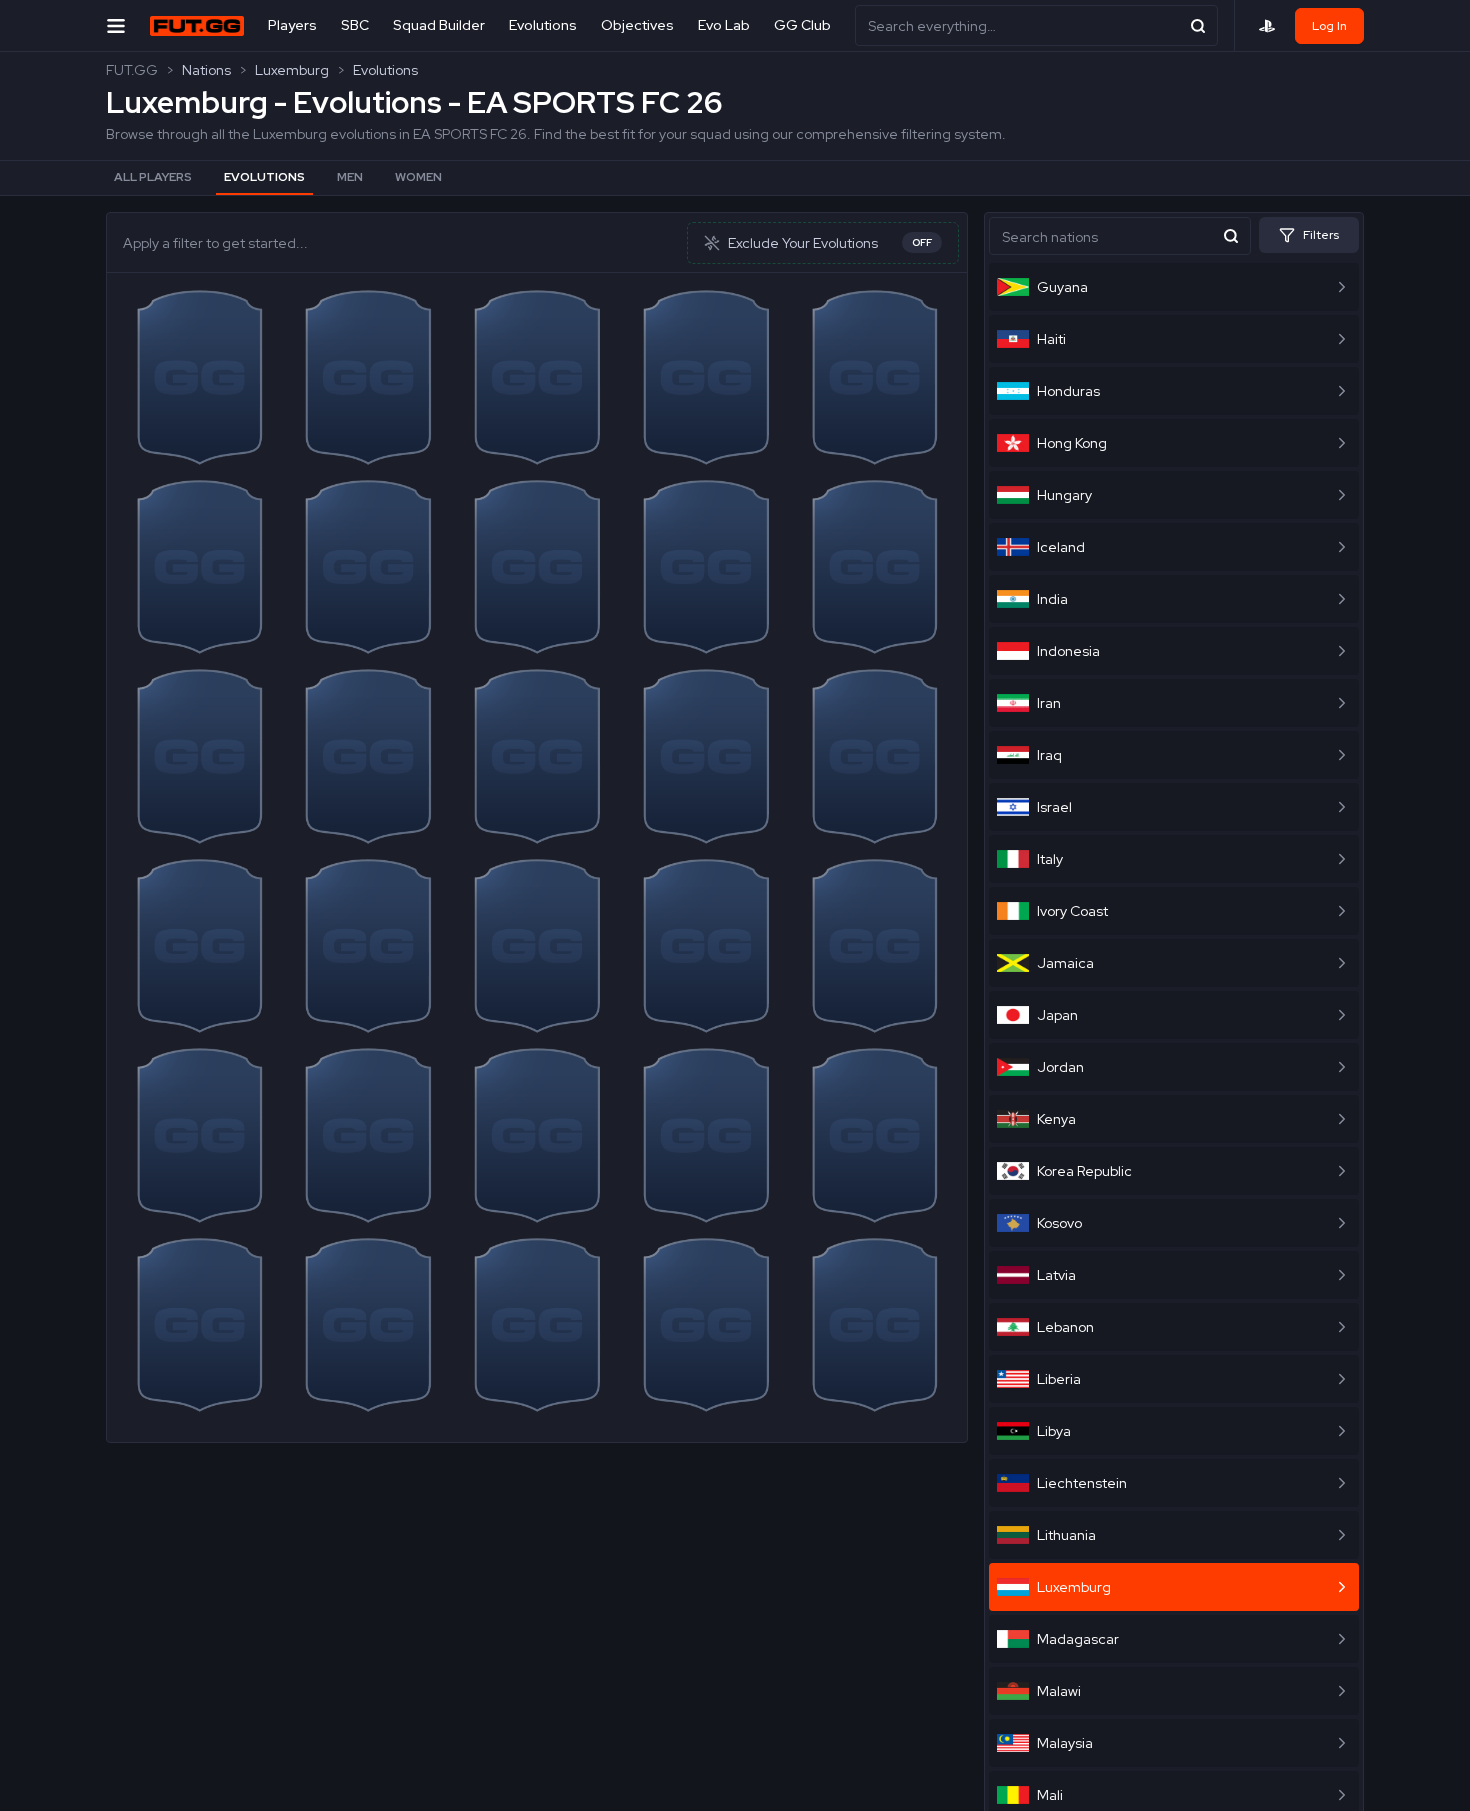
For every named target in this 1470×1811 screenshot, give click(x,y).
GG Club (802, 25)
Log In (1329, 26)
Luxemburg (292, 70)
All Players (153, 177)
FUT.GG (132, 70)
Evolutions (543, 25)
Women (418, 177)
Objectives (637, 25)
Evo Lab (724, 25)
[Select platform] (1267, 26)
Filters (1321, 235)
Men (350, 177)
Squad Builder (439, 25)
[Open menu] (116, 25)
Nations (206, 70)
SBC (355, 25)
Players (292, 25)
